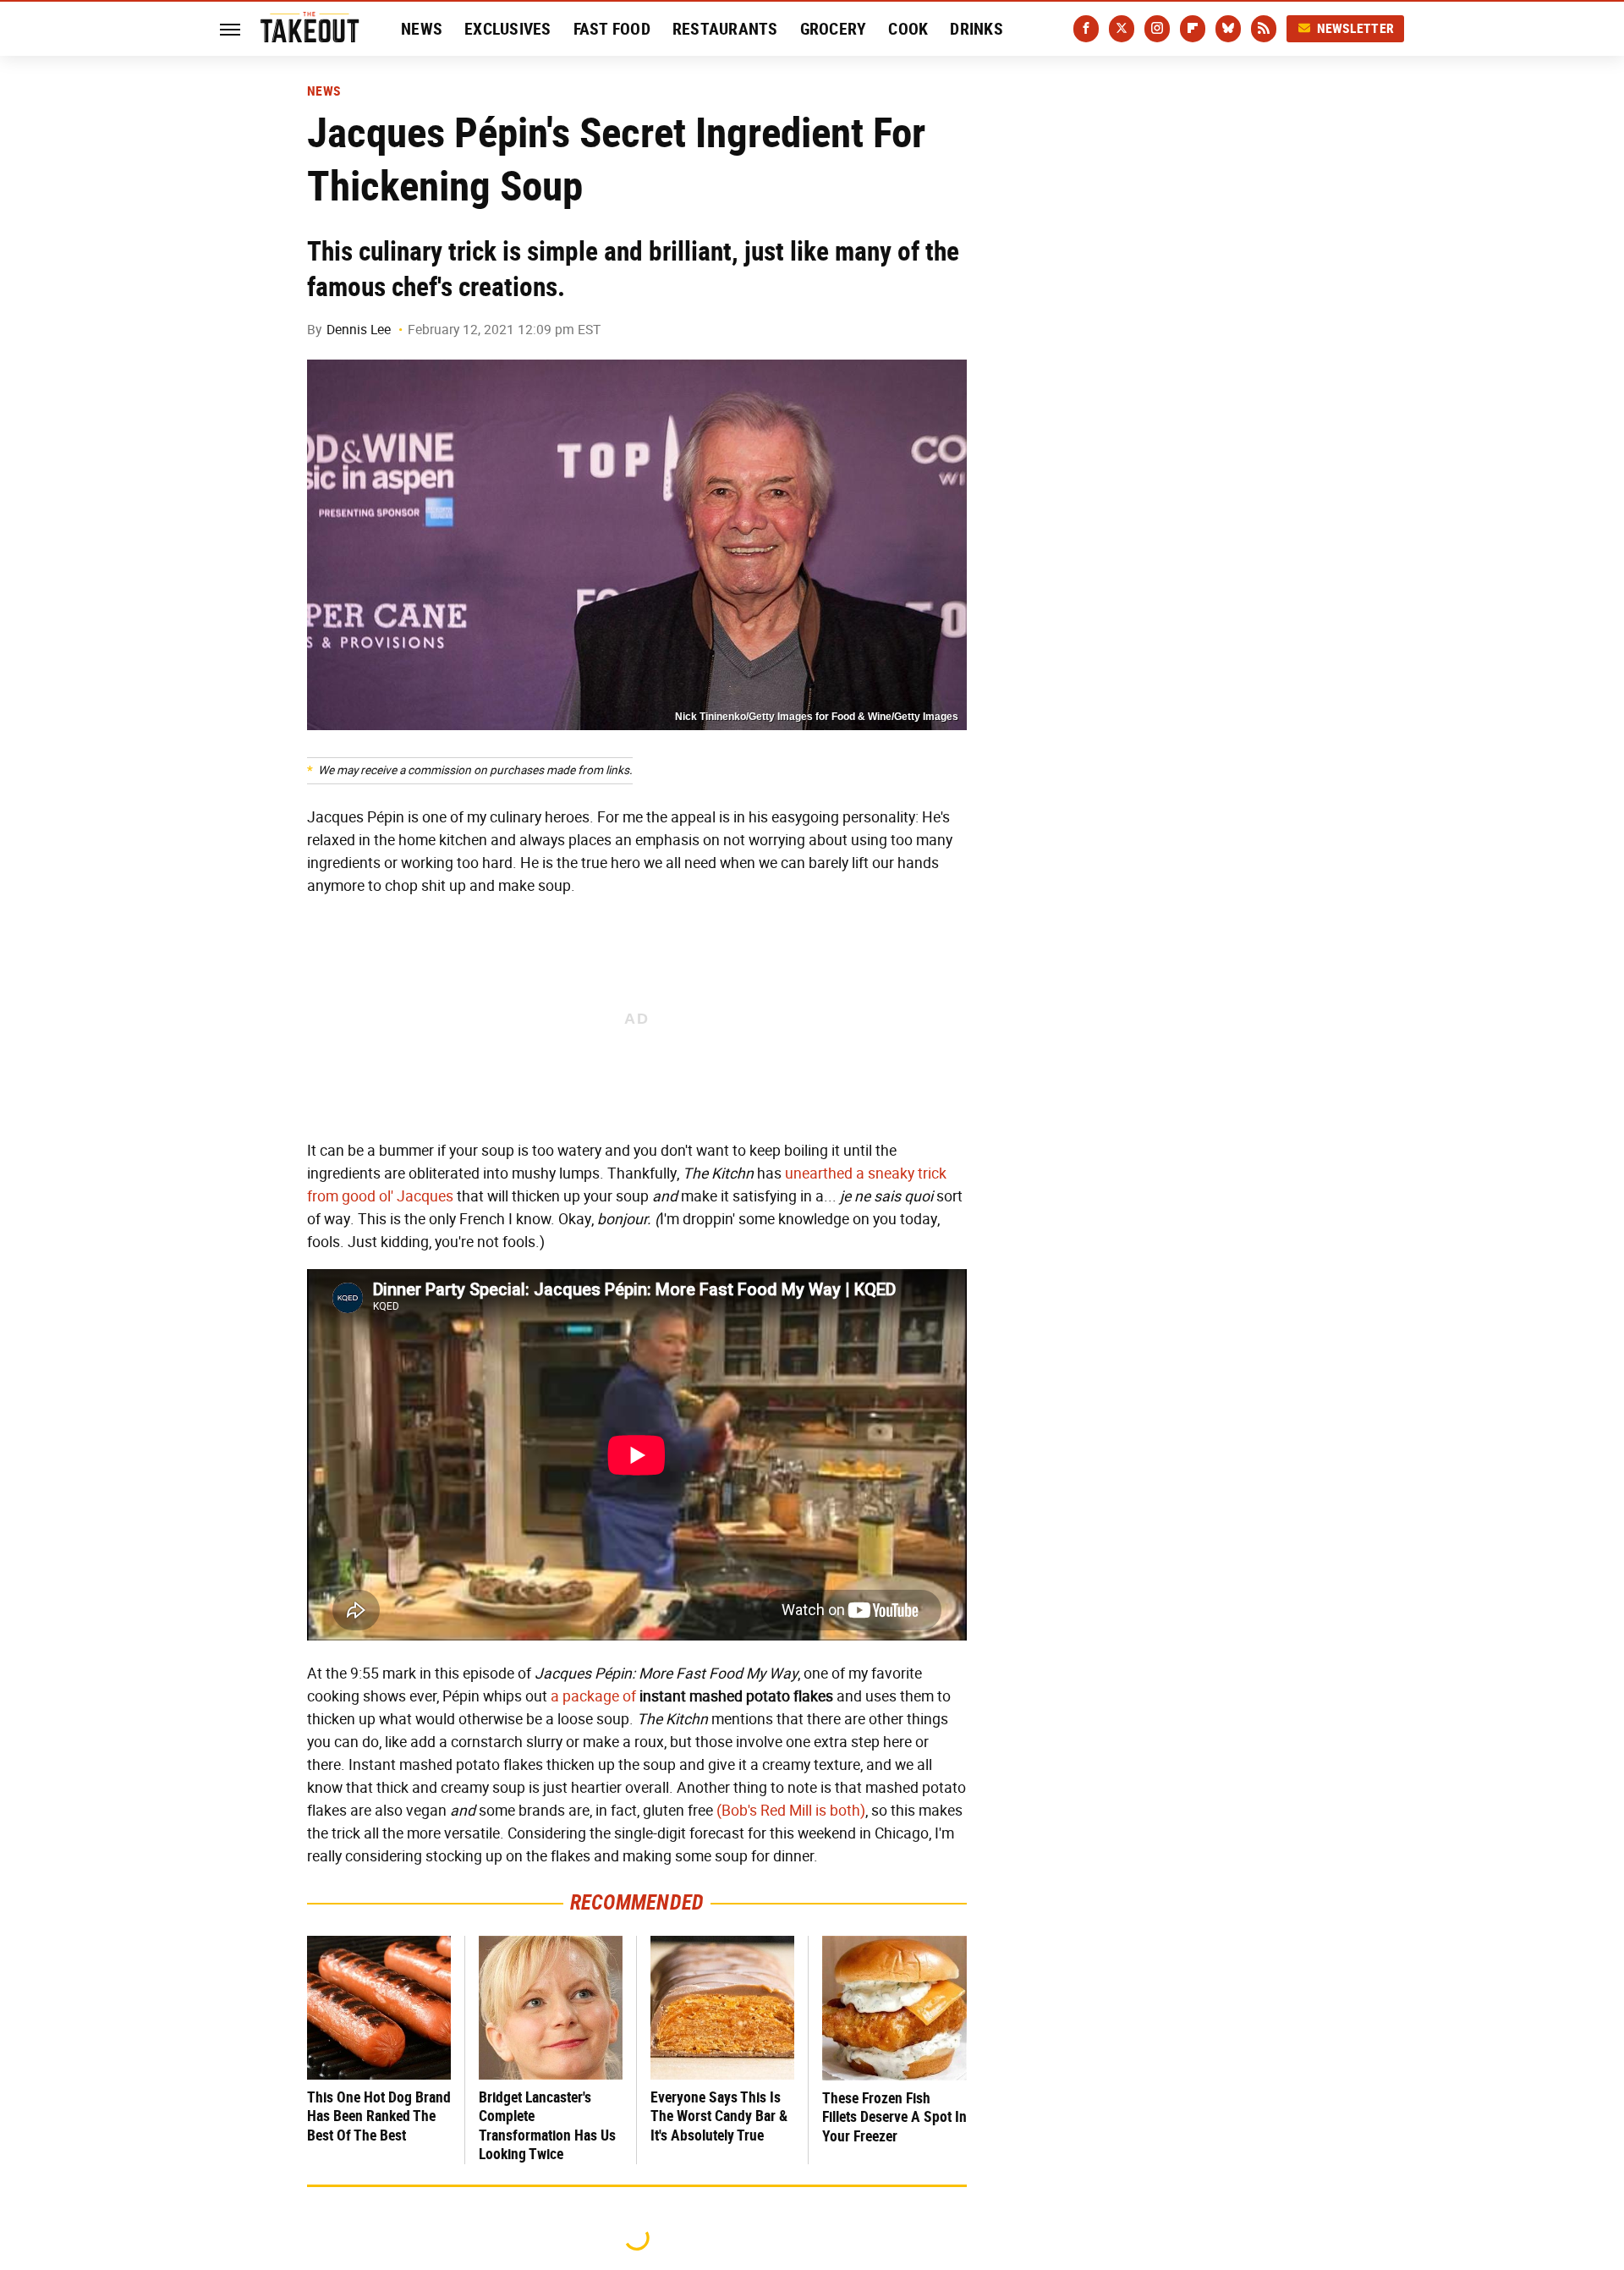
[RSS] (1264, 29)
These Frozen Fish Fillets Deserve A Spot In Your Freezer (894, 2117)
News (422, 29)
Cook (908, 29)
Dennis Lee (359, 330)
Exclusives (508, 29)
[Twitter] (1122, 29)
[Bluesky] (1228, 29)
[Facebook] (1086, 29)
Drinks (977, 29)
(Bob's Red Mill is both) (791, 1811)
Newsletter (1356, 28)
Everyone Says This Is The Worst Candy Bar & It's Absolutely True (719, 2116)
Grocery (834, 29)
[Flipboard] (1193, 29)
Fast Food (612, 29)
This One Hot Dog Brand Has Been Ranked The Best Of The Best (379, 2116)
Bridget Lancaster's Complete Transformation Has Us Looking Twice (547, 2126)
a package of (593, 1696)
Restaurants (725, 29)
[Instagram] (1157, 29)
